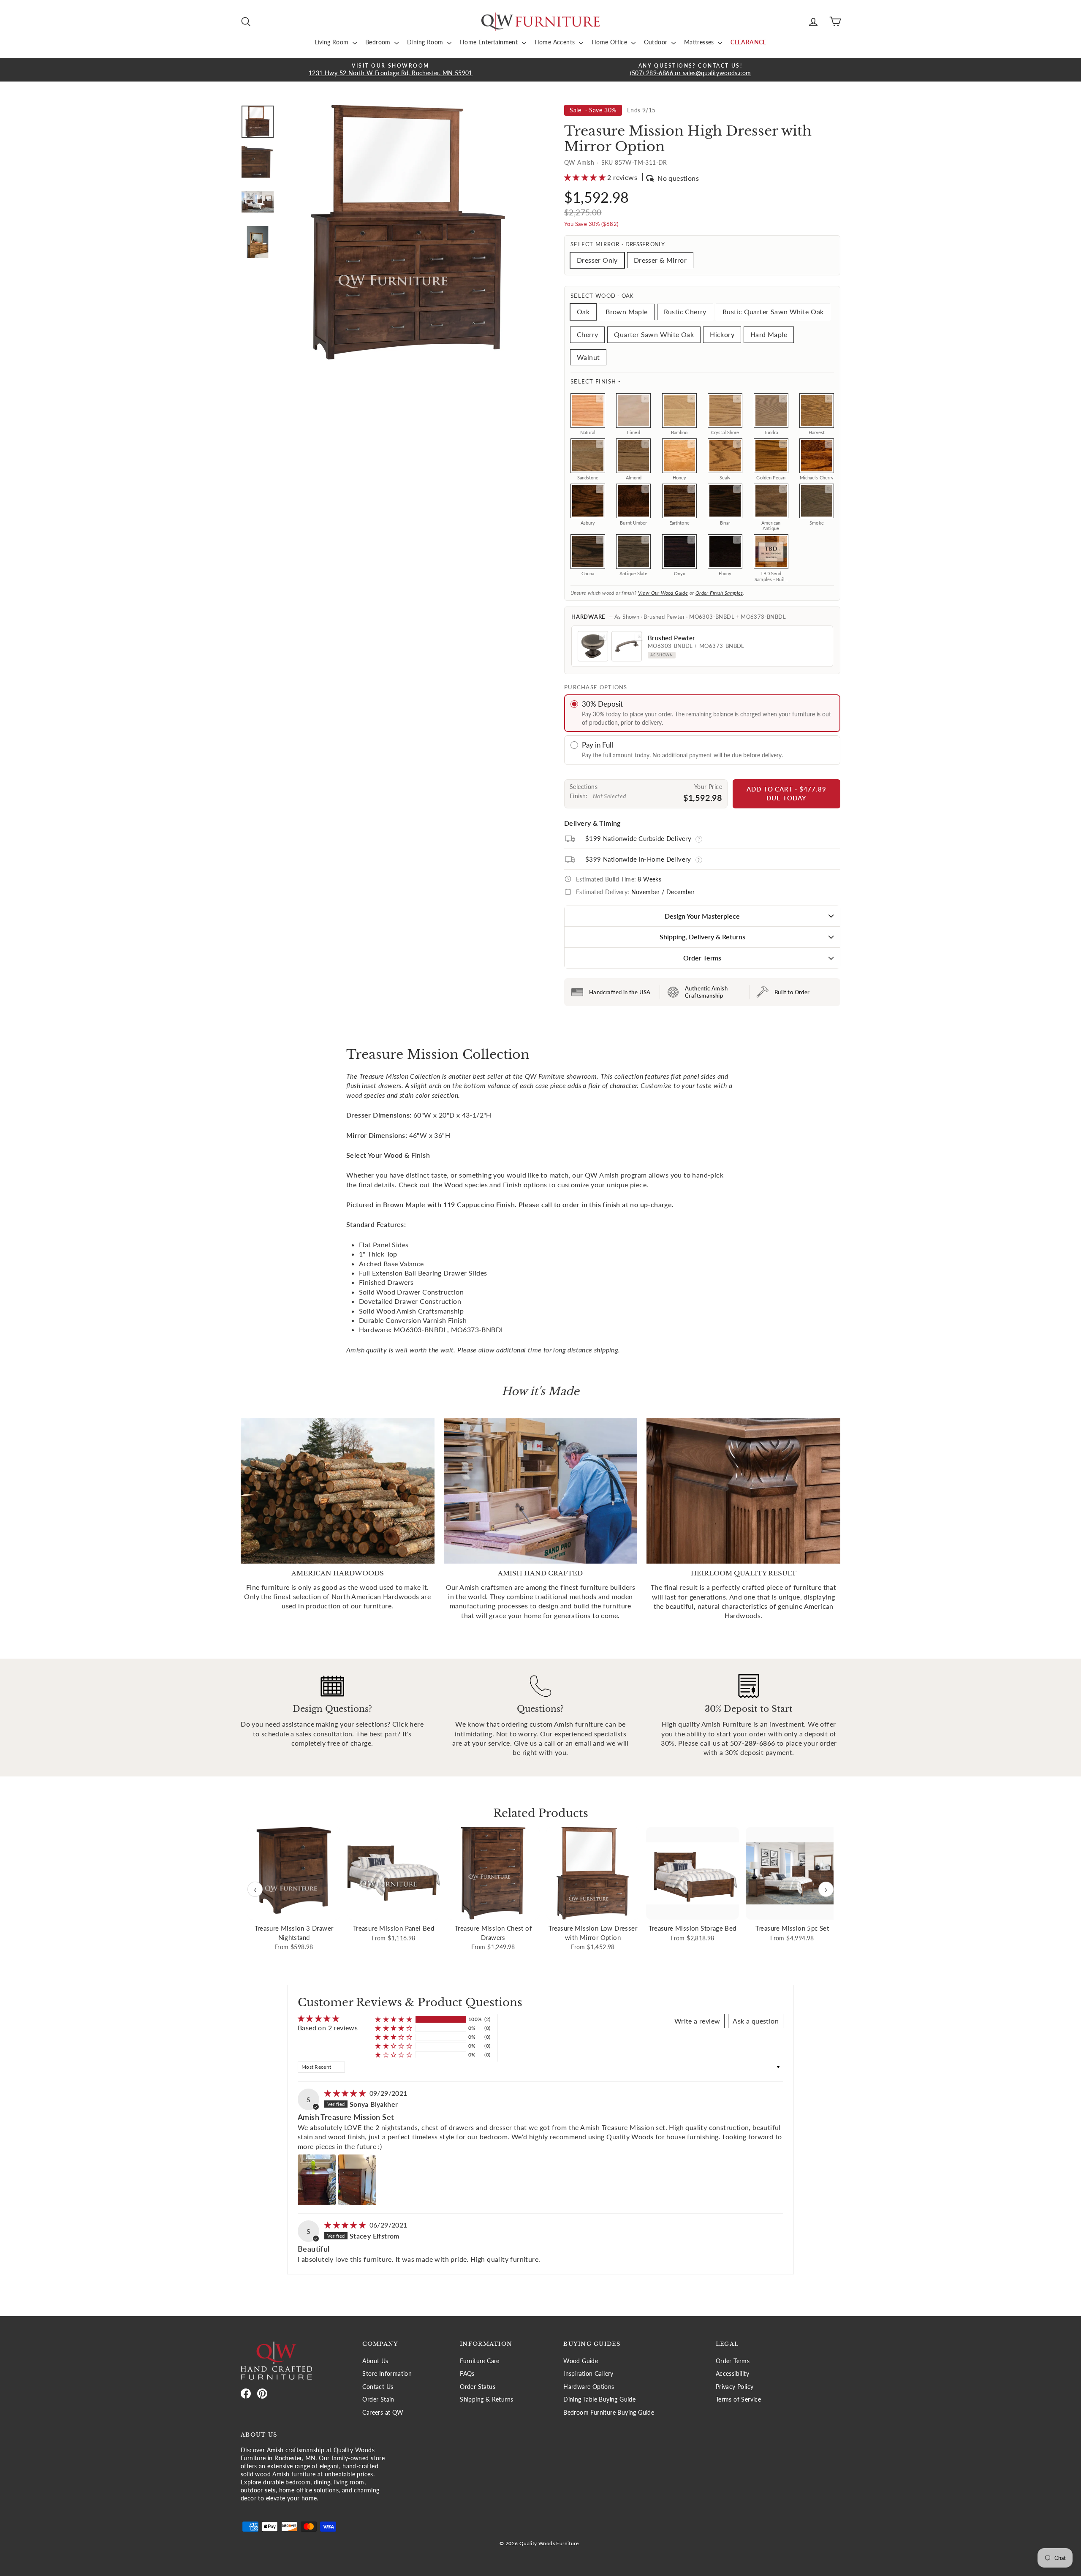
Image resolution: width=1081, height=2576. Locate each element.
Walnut (588, 357)
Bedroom (379, 42)
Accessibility (732, 2374)
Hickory (722, 334)
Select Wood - (602, 296)
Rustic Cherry (685, 311)
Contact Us (378, 2387)
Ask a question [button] (756, 2021)
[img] (346, 2093)
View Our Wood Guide (663, 593)
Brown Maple (626, 311)
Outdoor (657, 42)
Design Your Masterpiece (702, 916)
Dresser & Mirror (660, 260)
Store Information (387, 2374)
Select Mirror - (618, 244)
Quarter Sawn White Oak (654, 334)
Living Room (333, 42)
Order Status (478, 2387)
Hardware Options (589, 2387)
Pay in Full (598, 745)
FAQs (467, 2374)
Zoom (600, 399)
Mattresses (700, 42)
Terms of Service (738, 2399)
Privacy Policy (735, 2387)
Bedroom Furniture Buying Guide (609, 2413)
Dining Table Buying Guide (599, 2399)
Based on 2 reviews (328, 2028)
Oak (583, 311)
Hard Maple (769, 334)
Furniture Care (480, 2361)
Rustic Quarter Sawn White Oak (773, 311)
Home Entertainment (490, 42)
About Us (375, 2361)
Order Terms (702, 958)
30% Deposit (602, 704)
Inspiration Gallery (588, 2374)
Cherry (587, 334)
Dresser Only (597, 260)
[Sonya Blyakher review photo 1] (317, 2180)
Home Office (610, 42)
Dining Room (426, 42)
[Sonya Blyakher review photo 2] (357, 2180)
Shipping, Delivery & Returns (702, 937)
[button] (586, 177)
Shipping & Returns (486, 2399)
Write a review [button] (697, 2021)
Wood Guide (581, 2361)
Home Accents (556, 42)
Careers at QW (383, 2413)
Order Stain (378, 2399)
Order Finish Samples (719, 593)
